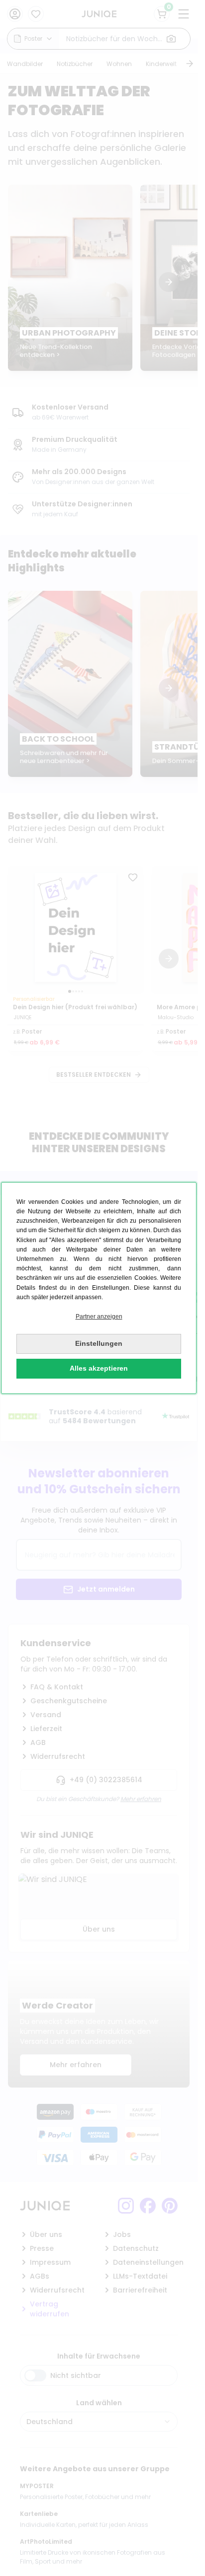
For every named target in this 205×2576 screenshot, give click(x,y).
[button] (99, 1317)
